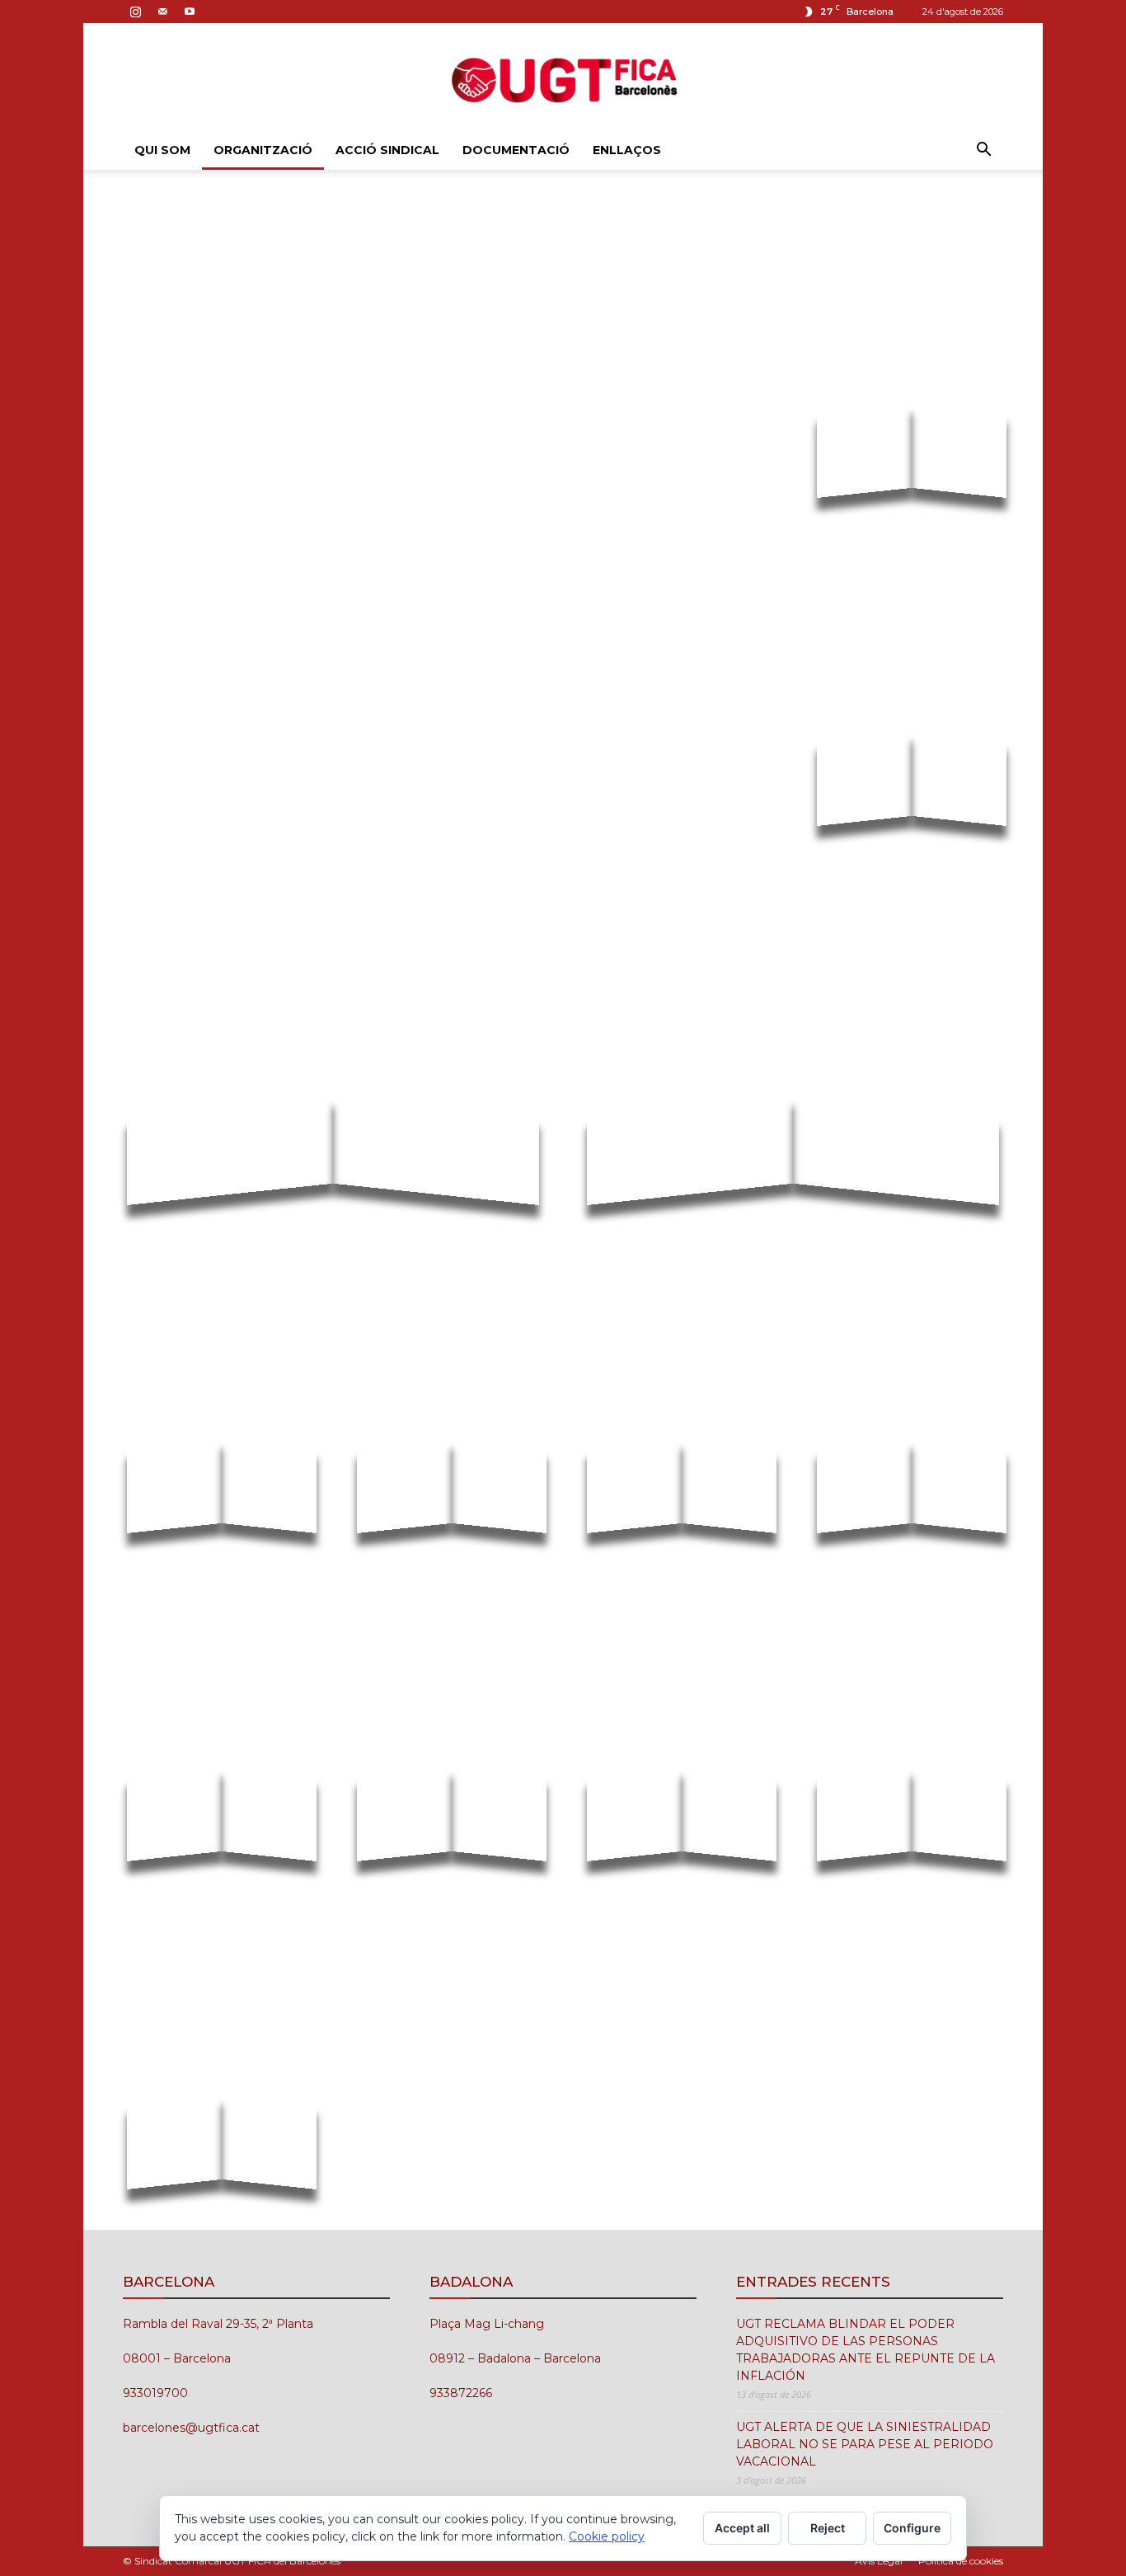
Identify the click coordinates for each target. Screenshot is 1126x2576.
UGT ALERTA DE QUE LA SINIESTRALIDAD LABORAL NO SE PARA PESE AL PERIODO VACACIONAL (865, 2444)
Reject (828, 2528)
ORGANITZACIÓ (263, 150)
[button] (983, 151)
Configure (912, 2528)
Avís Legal (879, 2561)
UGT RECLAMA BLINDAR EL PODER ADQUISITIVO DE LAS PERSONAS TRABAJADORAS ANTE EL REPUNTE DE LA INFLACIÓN (866, 2350)
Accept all (742, 2528)
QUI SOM (162, 150)
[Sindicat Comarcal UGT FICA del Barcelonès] (563, 78)
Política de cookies (961, 2561)
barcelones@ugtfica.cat (191, 2428)
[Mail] (162, 12)
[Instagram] (135, 12)
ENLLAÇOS (627, 150)
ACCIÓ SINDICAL (387, 150)
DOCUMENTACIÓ (516, 150)
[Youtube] (190, 12)
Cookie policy (607, 2536)
